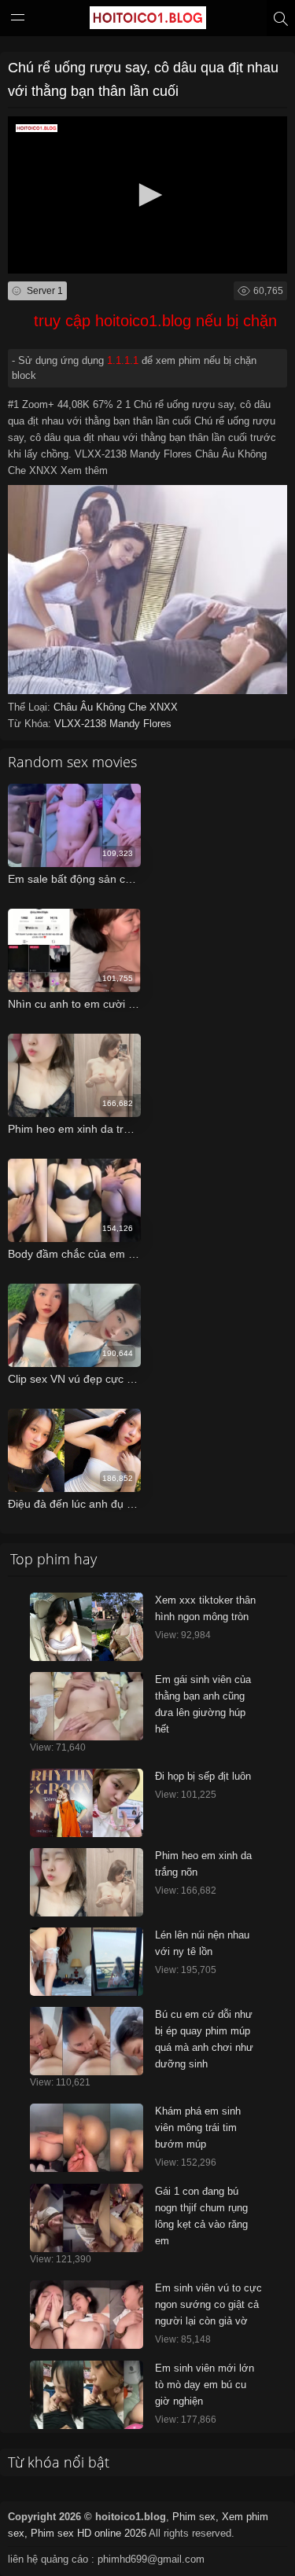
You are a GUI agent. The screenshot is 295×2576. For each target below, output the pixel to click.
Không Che (123, 707)
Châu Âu (75, 707)
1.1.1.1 (123, 360)
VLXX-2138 (82, 724)
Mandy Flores (140, 724)
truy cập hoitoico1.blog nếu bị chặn (155, 321)
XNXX (164, 707)
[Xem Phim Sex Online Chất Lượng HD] (148, 21)
